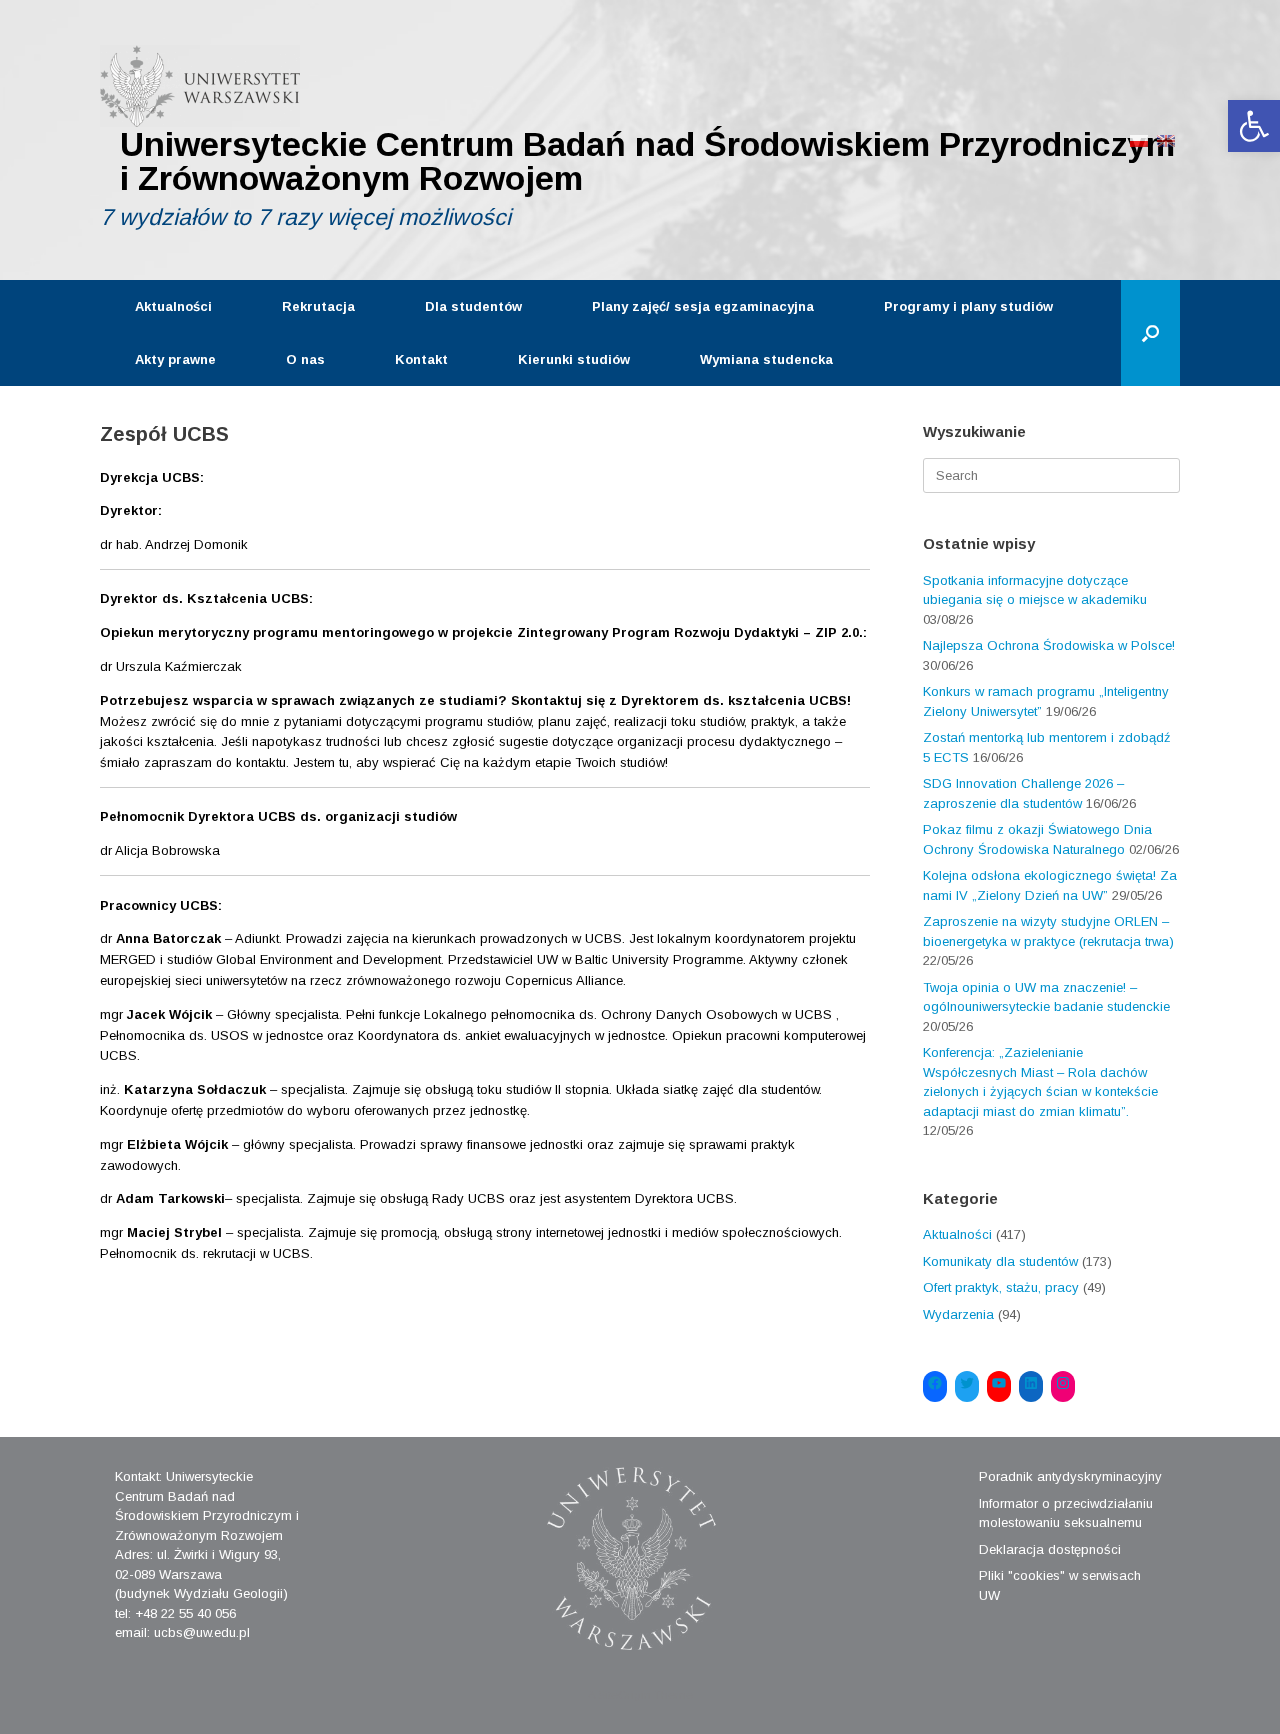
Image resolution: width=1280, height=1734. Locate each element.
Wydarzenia (958, 1314)
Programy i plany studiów (968, 306)
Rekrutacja (318, 306)
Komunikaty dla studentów (1000, 1261)
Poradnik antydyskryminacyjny (1070, 1476)
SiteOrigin (624, 1695)
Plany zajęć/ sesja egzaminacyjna (703, 306)
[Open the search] (1150, 333)
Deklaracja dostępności (1050, 1549)
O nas (305, 359)
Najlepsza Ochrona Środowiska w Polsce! (1049, 645)
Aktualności (173, 306)
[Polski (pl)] (1139, 139)
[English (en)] (1166, 139)
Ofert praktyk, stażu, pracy (1001, 1287)
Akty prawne (175, 359)
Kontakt (421, 359)
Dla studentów (473, 306)
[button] (1254, 126)
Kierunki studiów (574, 359)
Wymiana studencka (766, 359)
